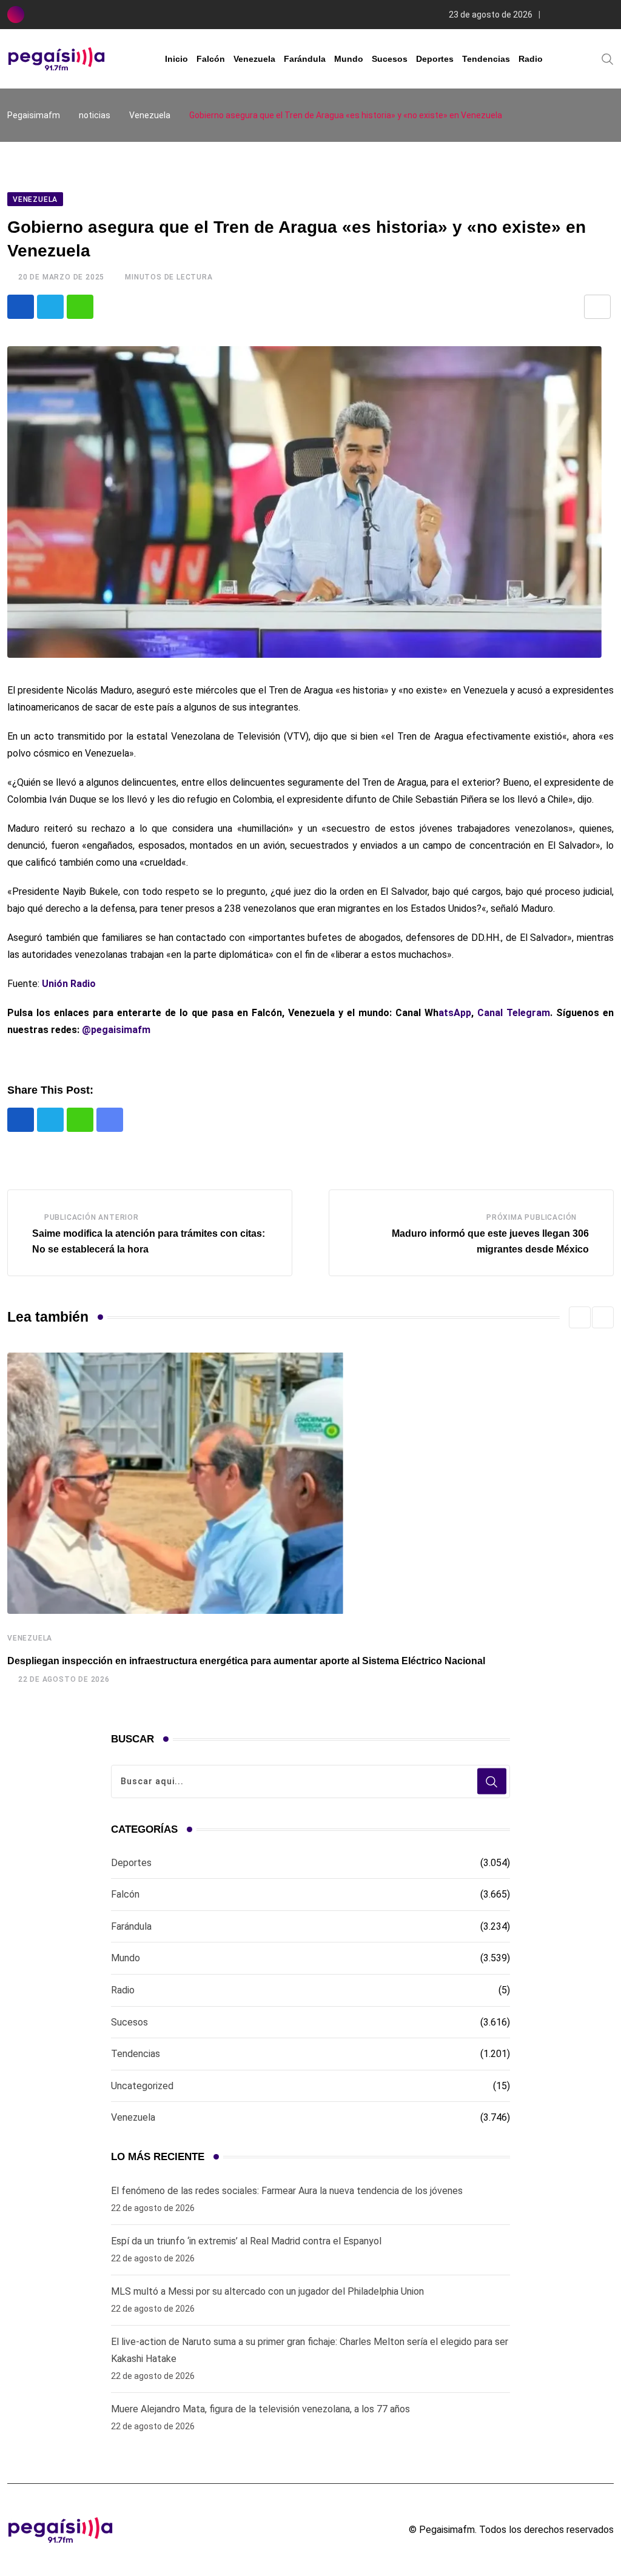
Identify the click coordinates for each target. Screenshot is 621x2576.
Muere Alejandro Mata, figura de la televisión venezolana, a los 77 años (260, 2409)
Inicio (176, 59)
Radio (531, 59)
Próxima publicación (532, 1217)
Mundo (349, 59)
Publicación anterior (92, 1217)
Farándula (305, 59)
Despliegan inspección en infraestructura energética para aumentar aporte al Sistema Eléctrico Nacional (246, 1661)
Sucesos (390, 59)
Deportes (435, 59)
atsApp (455, 1013)
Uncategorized (142, 2086)
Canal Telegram (514, 1013)
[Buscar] (608, 58)
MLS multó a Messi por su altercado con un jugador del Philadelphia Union (267, 2291)
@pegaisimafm (116, 1030)
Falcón (211, 59)
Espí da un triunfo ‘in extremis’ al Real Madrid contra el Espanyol (246, 2241)
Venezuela (254, 59)
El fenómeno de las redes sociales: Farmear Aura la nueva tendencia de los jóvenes (287, 2191)
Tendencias (486, 59)
